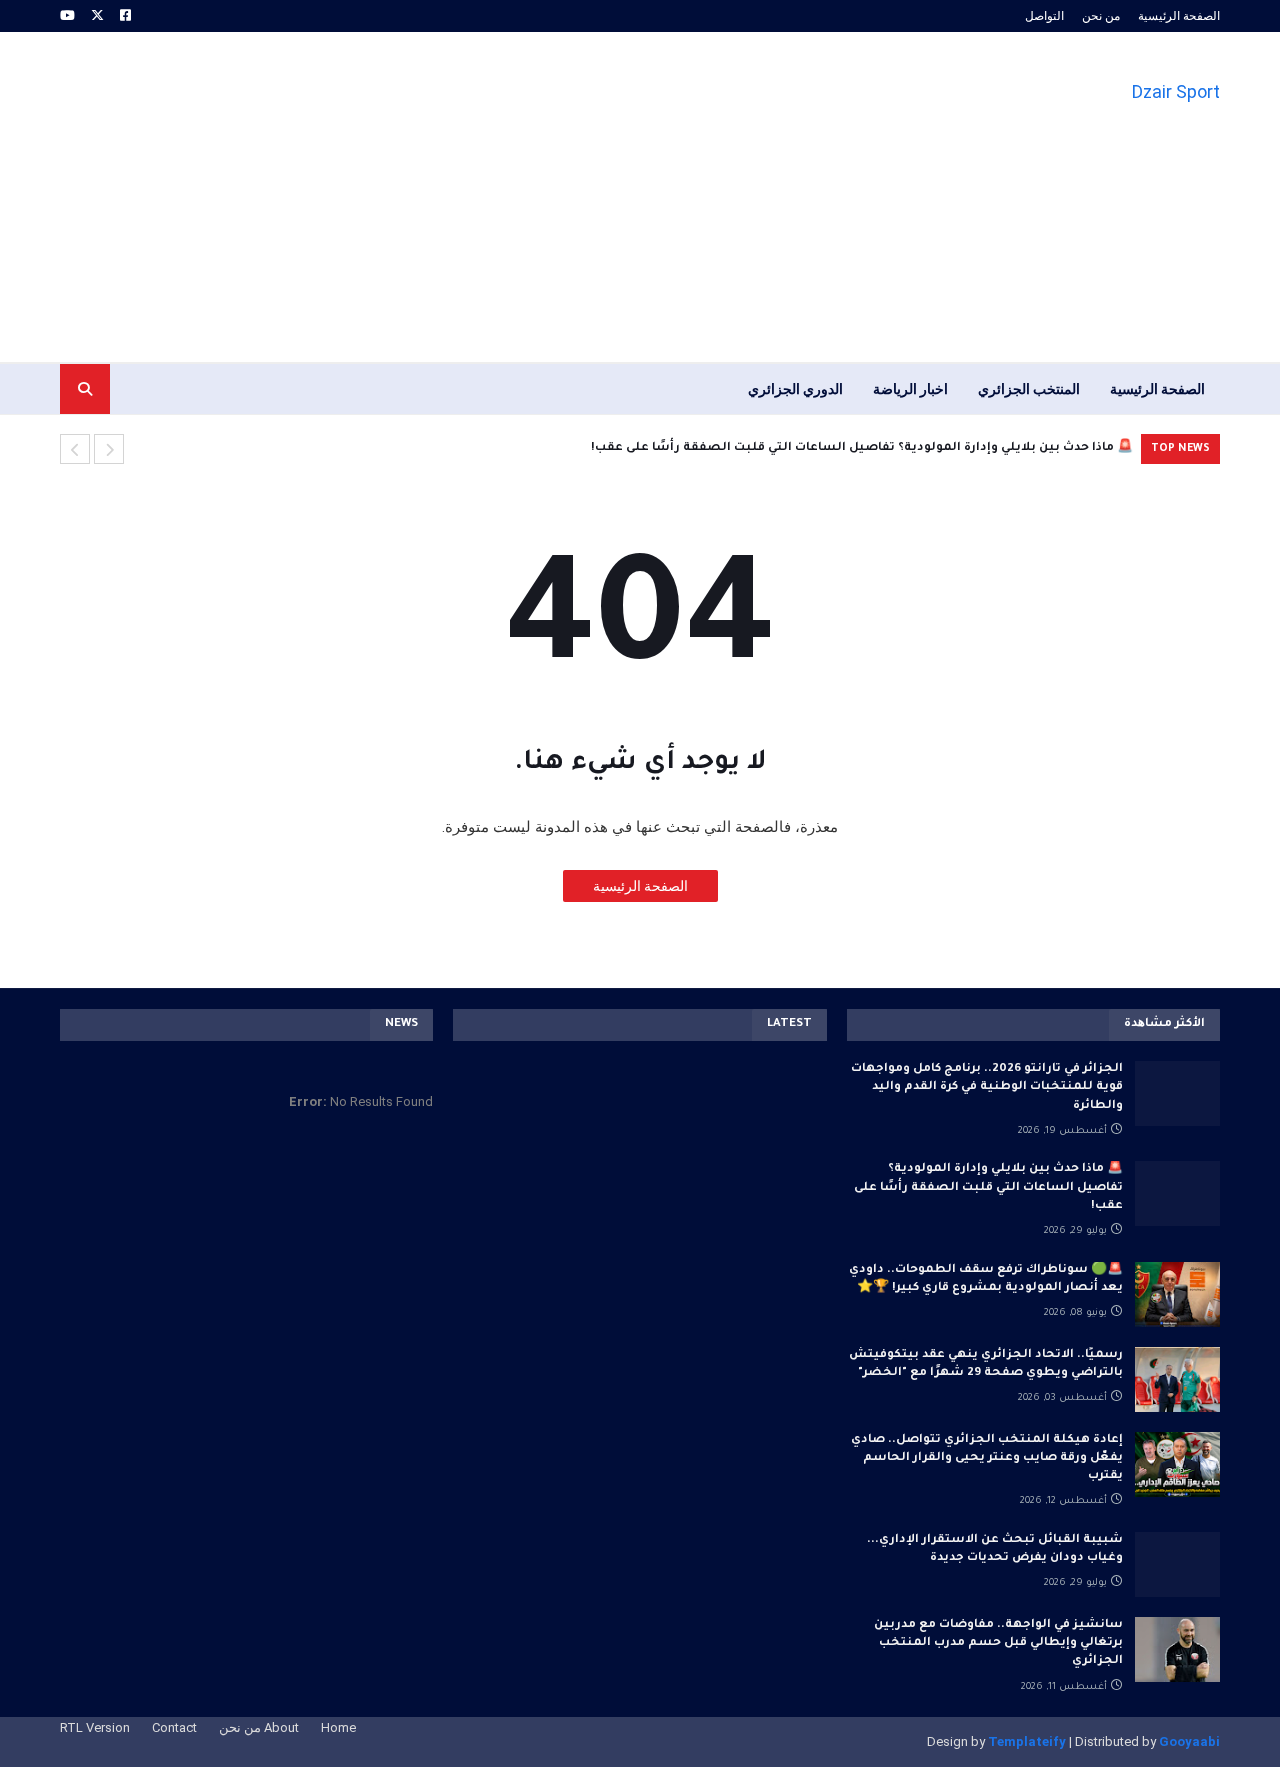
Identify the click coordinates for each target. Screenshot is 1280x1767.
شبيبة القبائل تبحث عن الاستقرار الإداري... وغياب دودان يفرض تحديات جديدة (995, 1549)
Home (338, 1727)
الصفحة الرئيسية (1179, 16)
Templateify (1027, 1741)
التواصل (1044, 16)
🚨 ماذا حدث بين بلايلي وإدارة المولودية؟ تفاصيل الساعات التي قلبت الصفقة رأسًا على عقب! (862, 448)
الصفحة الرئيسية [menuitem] (1157, 389)
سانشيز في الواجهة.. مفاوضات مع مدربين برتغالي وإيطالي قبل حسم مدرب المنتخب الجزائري (998, 1643)
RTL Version (95, 1727)
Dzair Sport (1176, 91)
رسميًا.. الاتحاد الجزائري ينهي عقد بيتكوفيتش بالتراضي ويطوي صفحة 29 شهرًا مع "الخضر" (986, 1364)
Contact (174, 1727)
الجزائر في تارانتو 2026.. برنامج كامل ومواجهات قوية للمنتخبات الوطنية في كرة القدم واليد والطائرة (987, 1087)
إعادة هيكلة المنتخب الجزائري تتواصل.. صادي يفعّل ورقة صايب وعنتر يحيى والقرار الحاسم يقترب (987, 1458)
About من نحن (259, 1727)
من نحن (1101, 16)
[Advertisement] (424, 197)
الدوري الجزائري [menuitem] (795, 389)
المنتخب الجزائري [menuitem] (1029, 389)
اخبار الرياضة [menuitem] (910, 389)
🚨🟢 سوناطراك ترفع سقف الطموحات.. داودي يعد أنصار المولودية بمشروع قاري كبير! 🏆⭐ (986, 1279)
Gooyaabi (1189, 1741)
